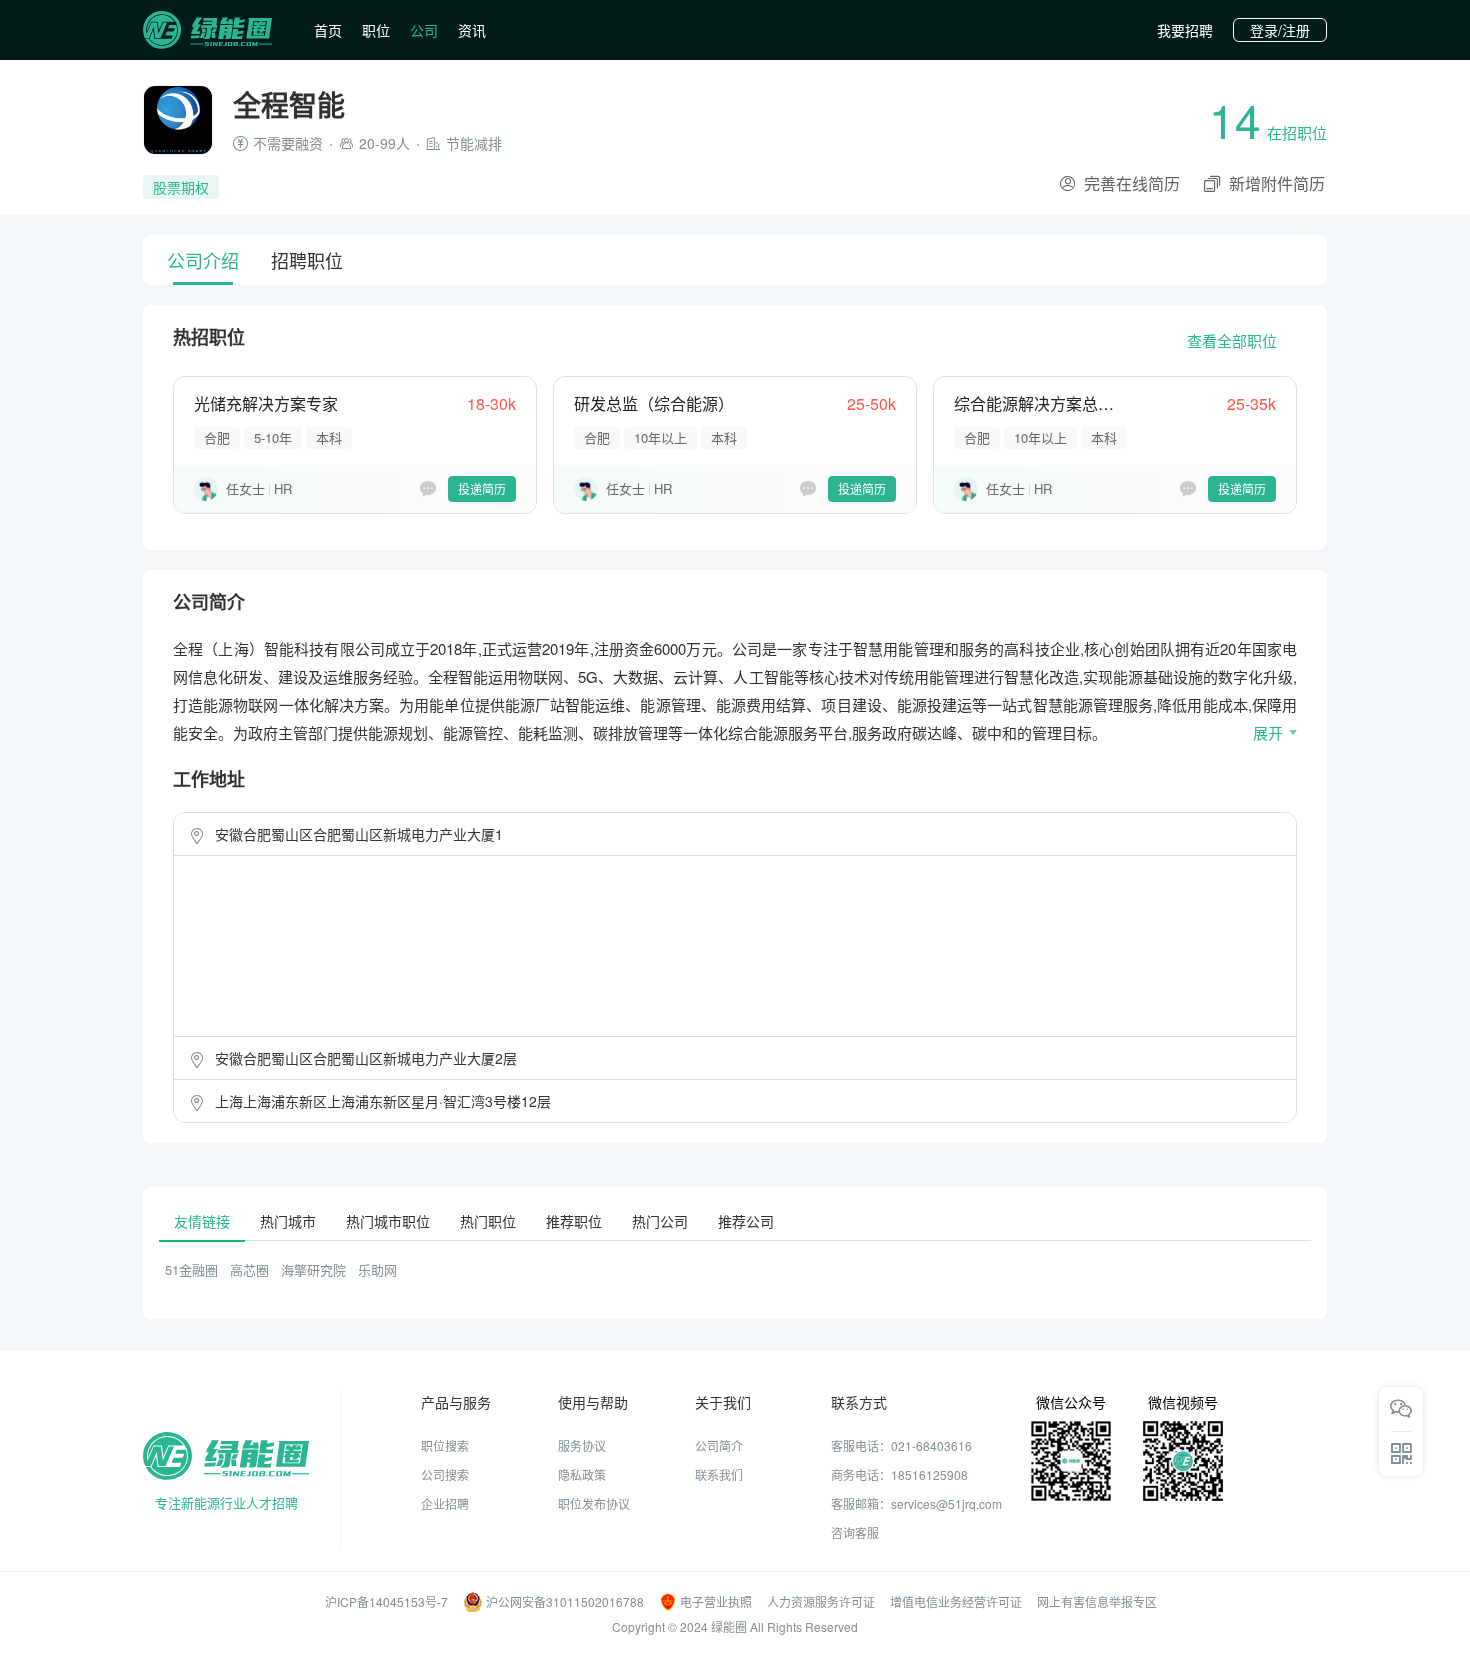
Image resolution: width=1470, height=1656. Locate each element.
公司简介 (719, 1445)
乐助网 (377, 1269)
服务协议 (582, 1445)
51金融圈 (191, 1269)
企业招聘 (445, 1503)
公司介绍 (203, 260)
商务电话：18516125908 (899, 1474)
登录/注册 (1280, 30)
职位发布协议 (594, 1503)
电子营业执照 (716, 1601)
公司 (424, 30)
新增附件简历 (1277, 183)
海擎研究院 (313, 1269)
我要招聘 (1185, 30)
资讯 (472, 30)
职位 (376, 30)
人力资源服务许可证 (821, 1601)
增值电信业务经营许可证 (956, 1601)
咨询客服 (855, 1532)
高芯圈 (249, 1269)
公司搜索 (445, 1474)
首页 (328, 30)
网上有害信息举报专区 (1097, 1601)
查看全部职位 (1232, 340)
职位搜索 (445, 1445)
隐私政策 (582, 1474)
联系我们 (719, 1474)
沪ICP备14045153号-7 (386, 1601)
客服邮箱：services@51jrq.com (916, 1503)
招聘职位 (307, 260)
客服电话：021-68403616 (901, 1445)
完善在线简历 (1132, 183)
